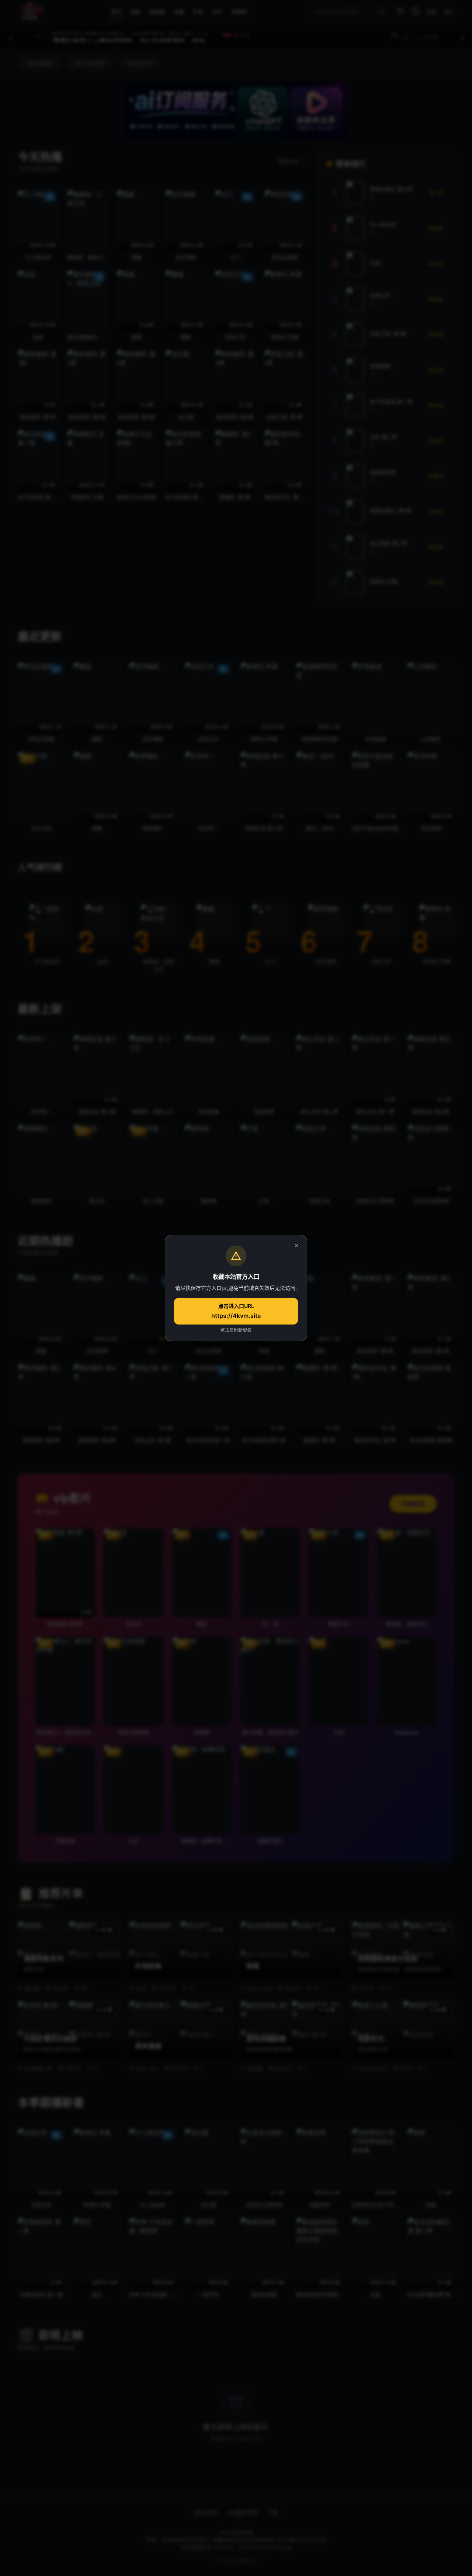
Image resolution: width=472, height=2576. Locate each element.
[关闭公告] (296, 1246)
